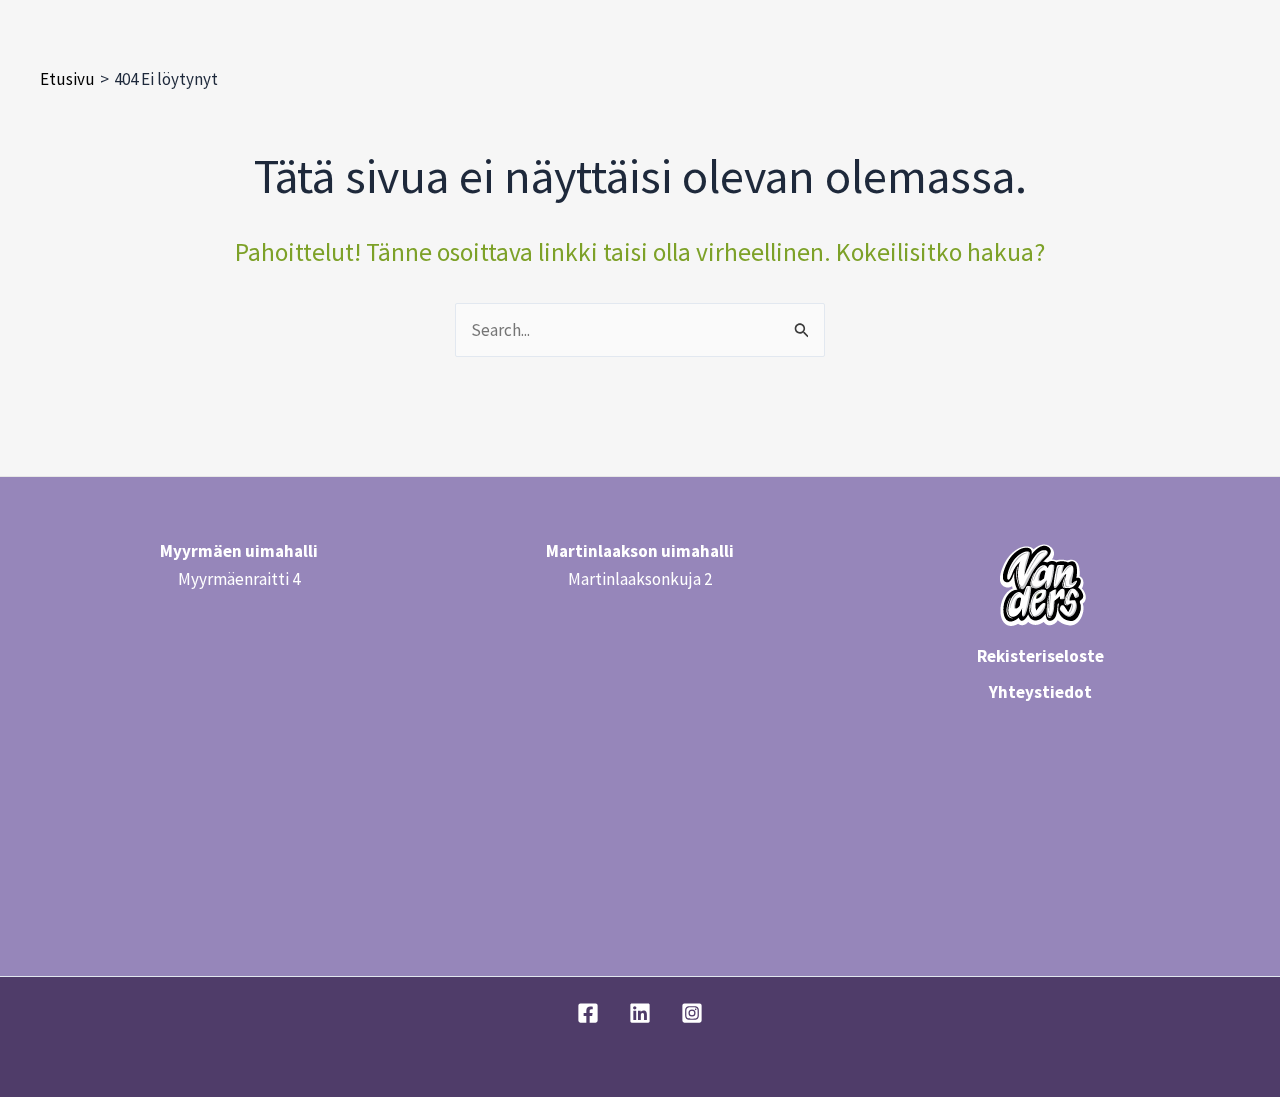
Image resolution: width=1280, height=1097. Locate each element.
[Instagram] (692, 1013)
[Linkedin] (640, 1013)
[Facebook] (588, 1013)
